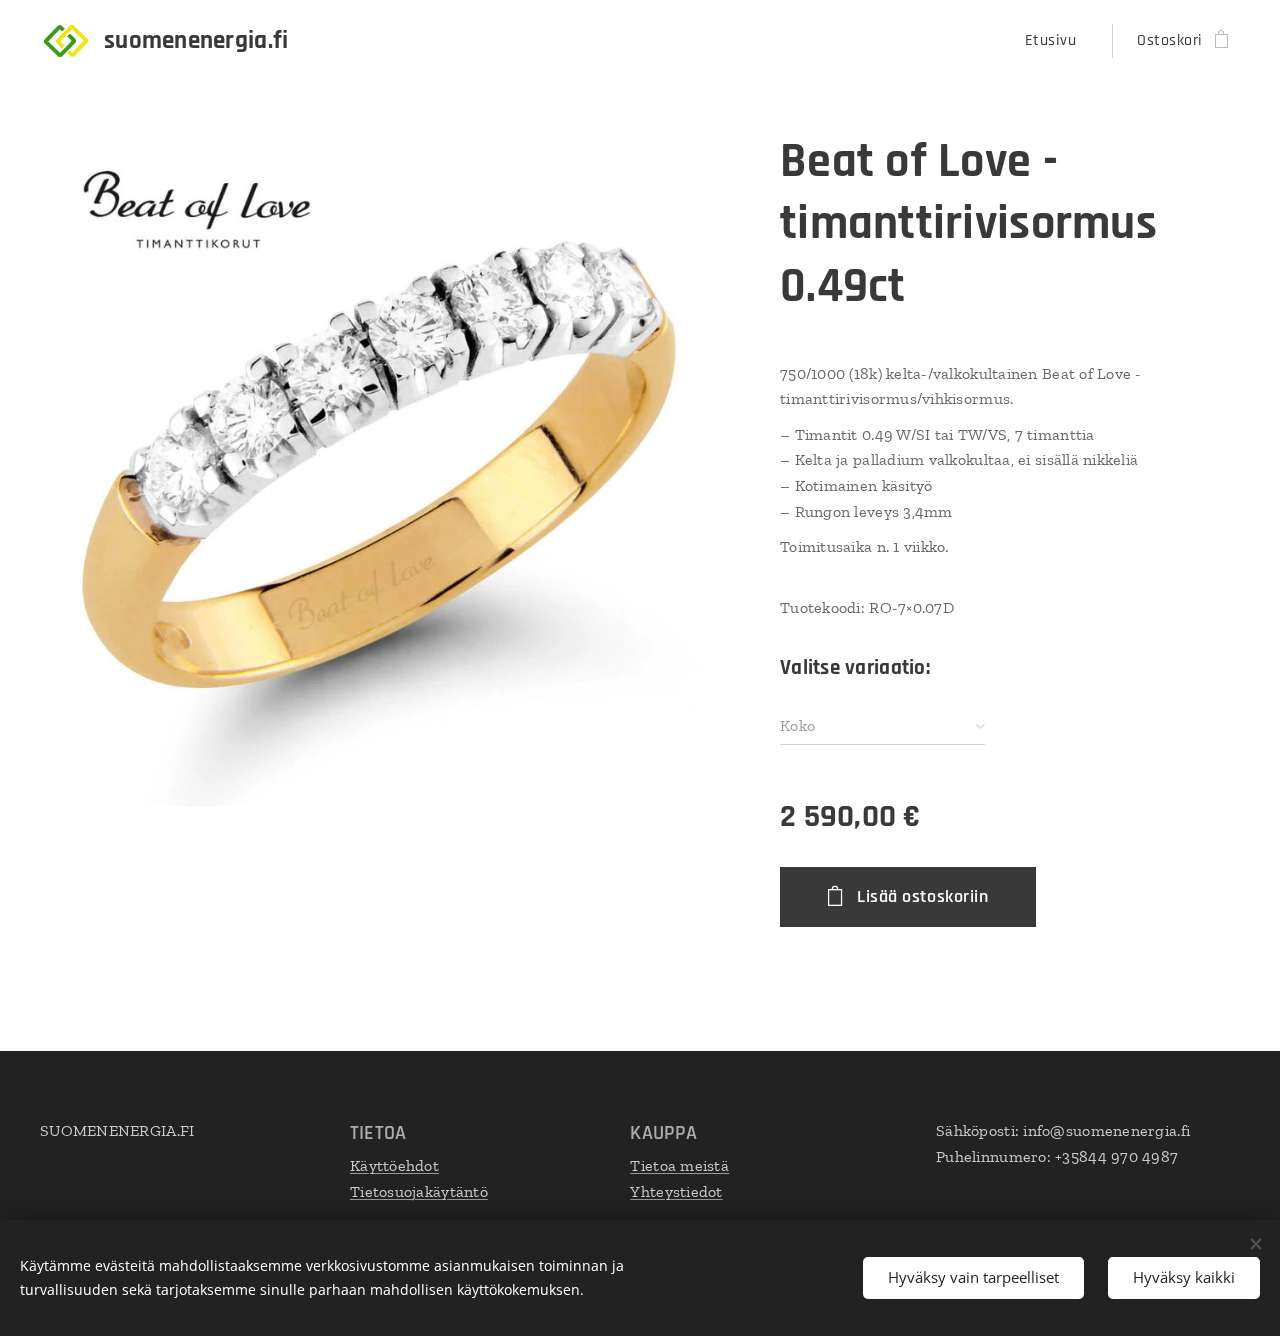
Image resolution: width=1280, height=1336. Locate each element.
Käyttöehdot (394, 1165)
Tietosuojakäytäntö (419, 1191)
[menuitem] (1056, 41)
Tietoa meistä (679, 1165)
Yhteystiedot (676, 1191)
